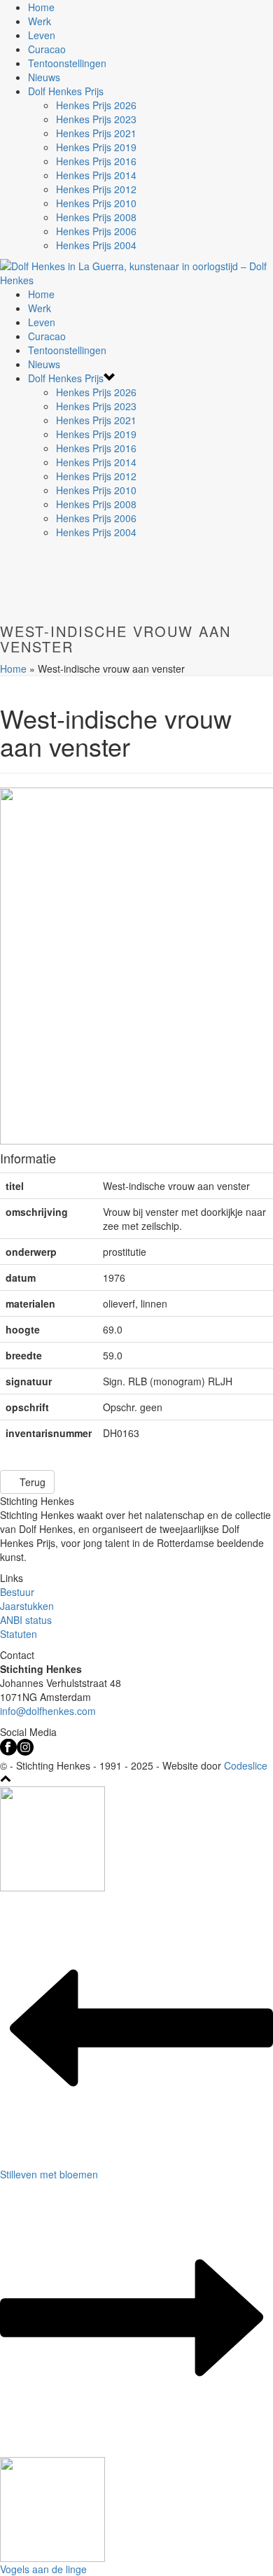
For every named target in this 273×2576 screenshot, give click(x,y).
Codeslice (246, 1765)
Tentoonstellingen (67, 63)
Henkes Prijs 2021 (96, 133)
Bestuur (17, 1592)
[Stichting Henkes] (136, 272)
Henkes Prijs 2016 (96, 161)
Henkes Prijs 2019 (96, 147)
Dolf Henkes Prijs (66, 91)
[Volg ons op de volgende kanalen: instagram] (25, 1751)
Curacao (47, 49)
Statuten (19, 1634)
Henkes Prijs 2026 (96, 105)
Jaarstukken (27, 1606)
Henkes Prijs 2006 (96, 231)
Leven (42, 35)
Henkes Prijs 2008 (96, 217)
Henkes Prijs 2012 (96, 189)
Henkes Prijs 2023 (96, 119)
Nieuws (44, 77)
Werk (40, 21)
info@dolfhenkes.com (48, 1711)
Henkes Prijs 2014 (96, 175)
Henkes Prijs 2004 (96, 245)
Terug (31, 1482)
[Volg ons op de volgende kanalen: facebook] (8, 1751)
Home (41, 7)
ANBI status (26, 1620)
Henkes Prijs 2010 (96, 203)
